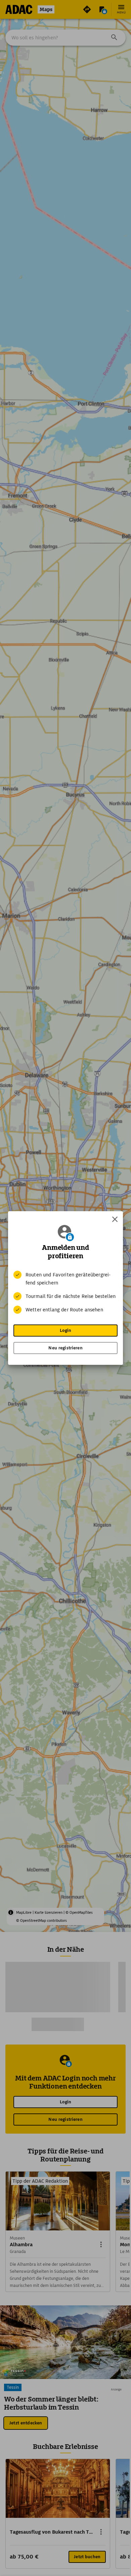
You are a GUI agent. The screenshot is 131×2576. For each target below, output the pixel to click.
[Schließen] (115, 1219)
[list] (65, 1292)
